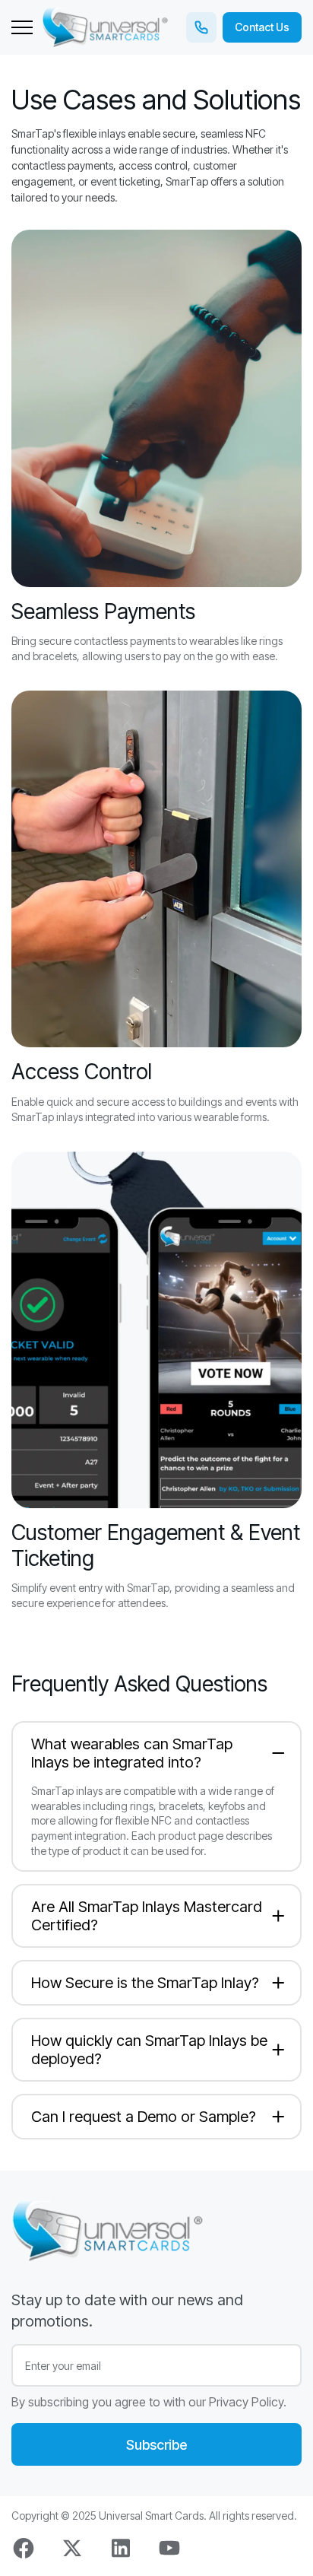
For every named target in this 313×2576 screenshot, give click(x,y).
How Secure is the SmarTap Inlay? (145, 1983)
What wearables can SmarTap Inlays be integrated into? (132, 1753)
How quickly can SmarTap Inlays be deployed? (149, 2050)
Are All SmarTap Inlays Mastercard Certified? (147, 1916)
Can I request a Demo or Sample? (144, 2117)
